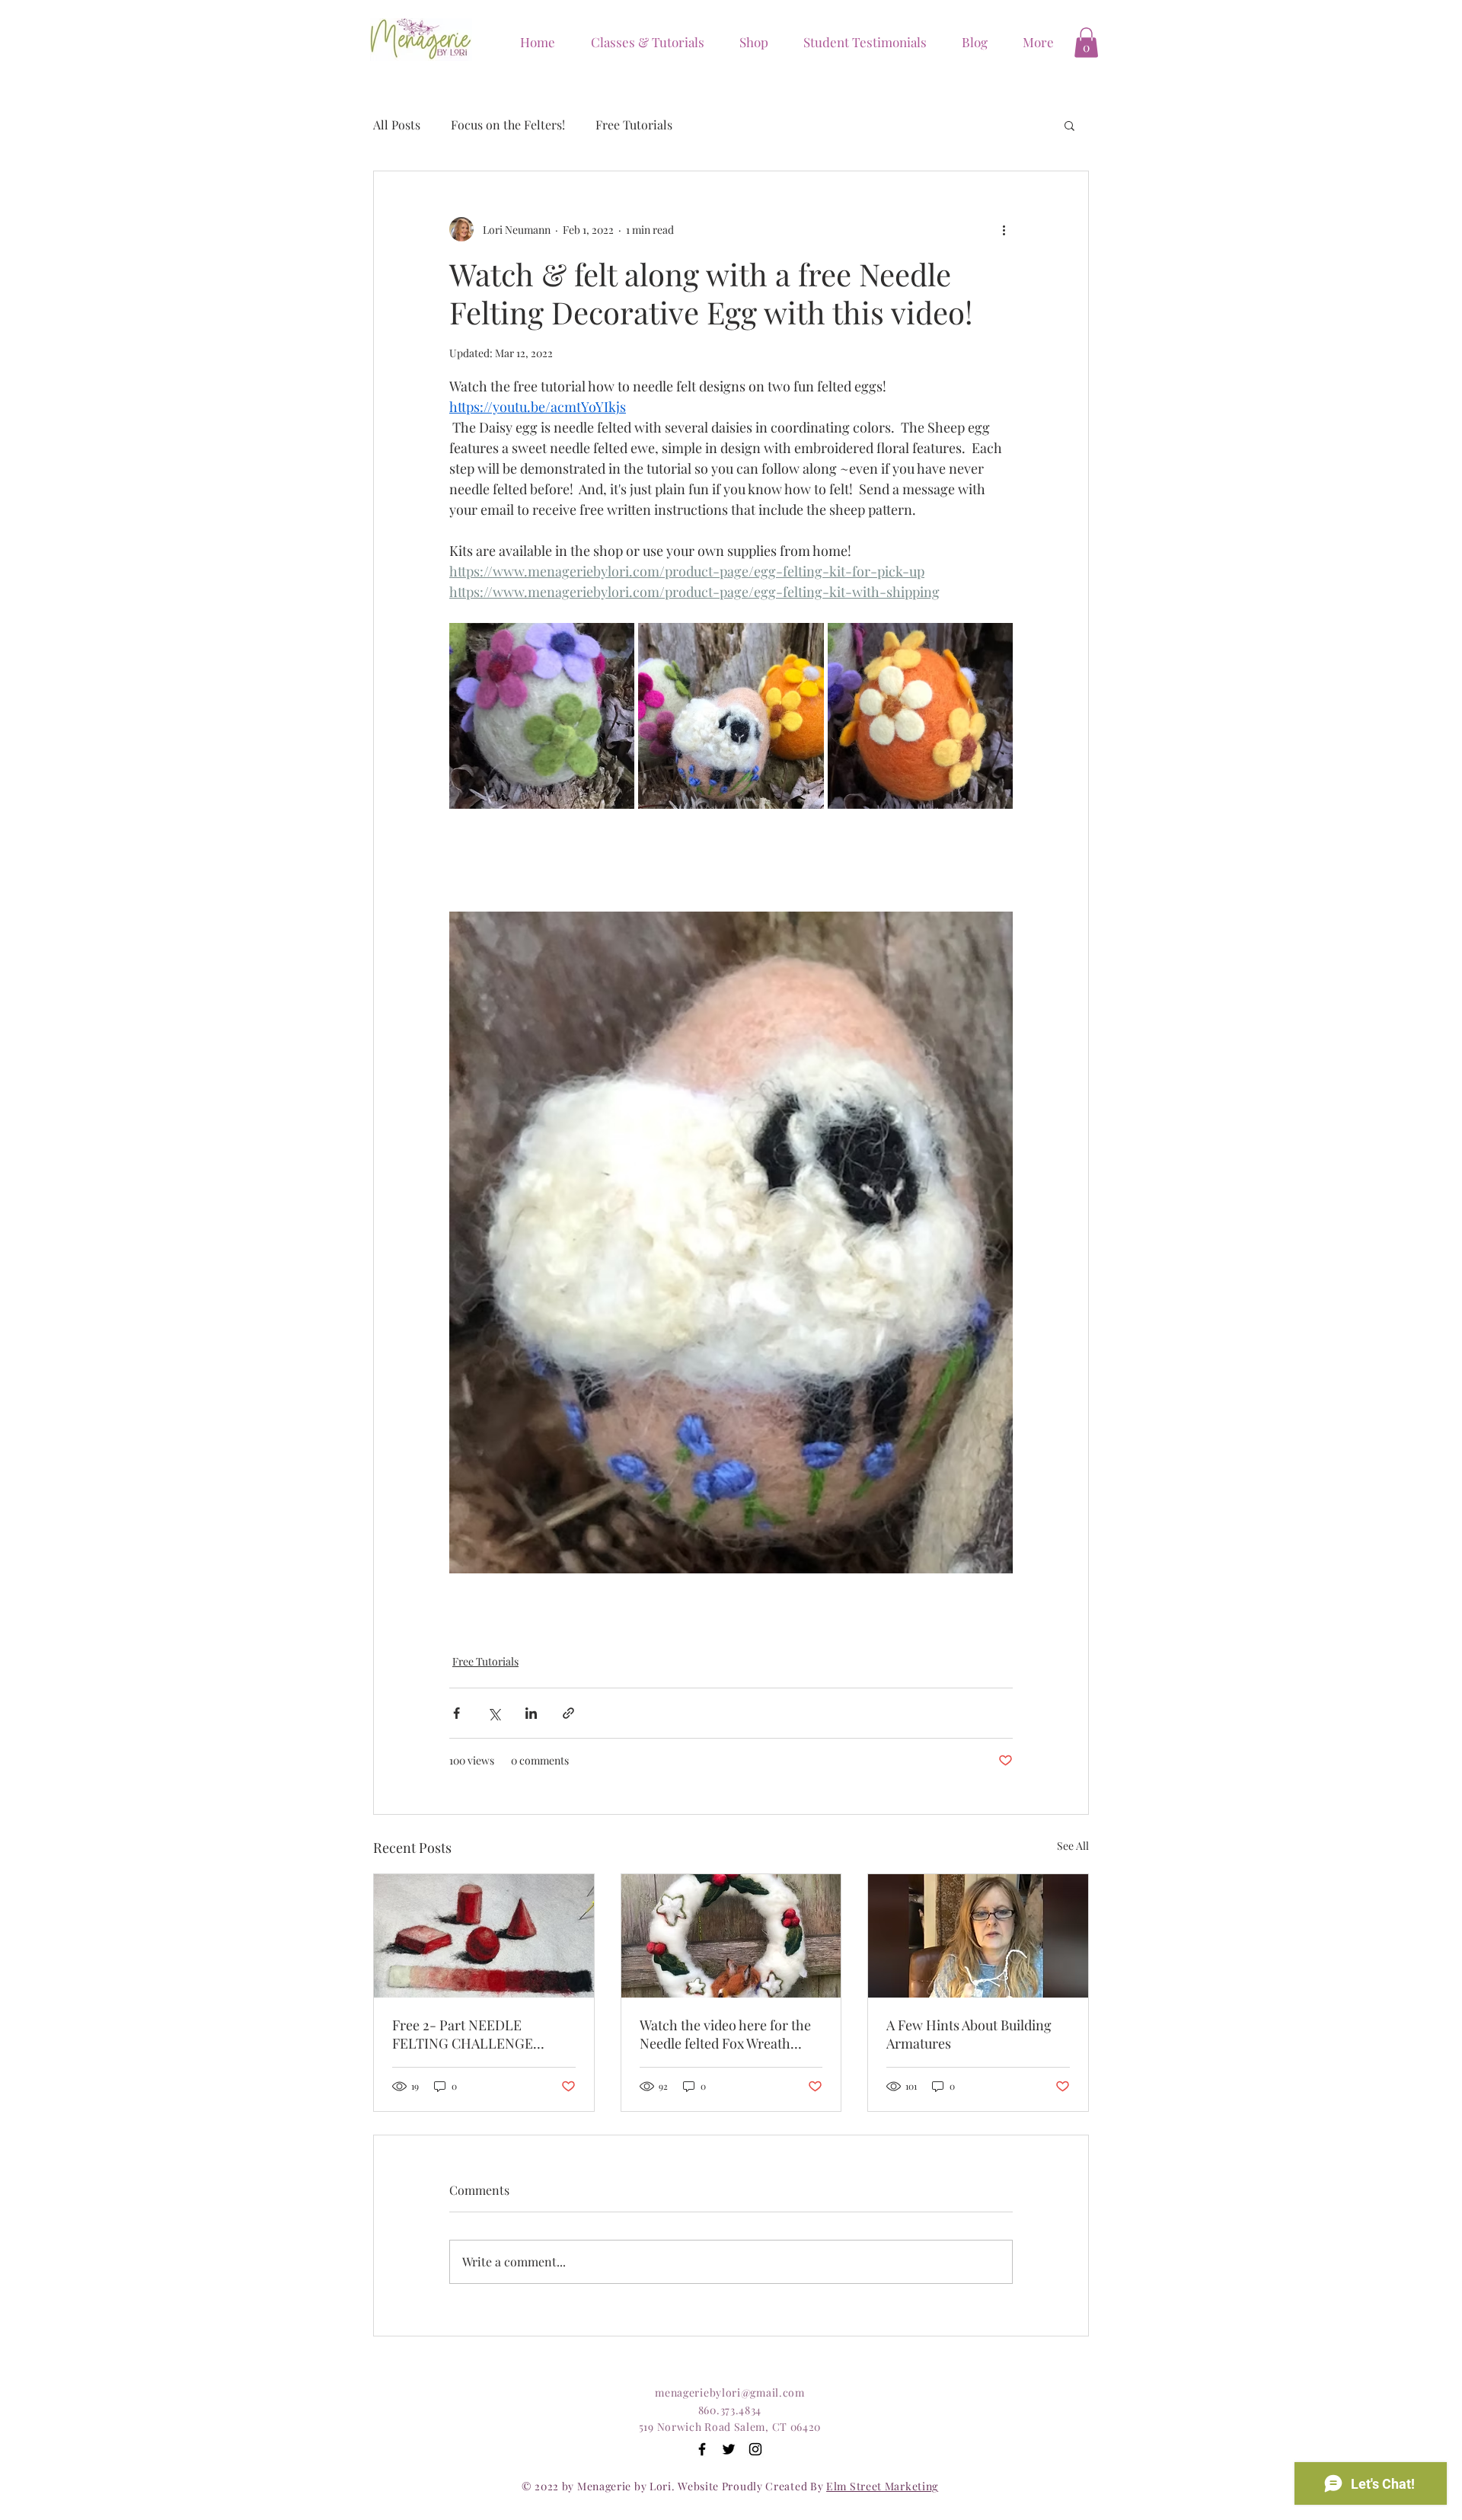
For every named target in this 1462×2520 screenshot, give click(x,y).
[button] (748, 42)
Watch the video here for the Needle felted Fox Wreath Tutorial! (725, 2034)
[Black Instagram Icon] (755, 2449)
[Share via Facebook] (456, 1713)
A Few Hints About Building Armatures (969, 2034)
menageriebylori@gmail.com (730, 2392)
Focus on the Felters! (508, 125)
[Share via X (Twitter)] (494, 1713)
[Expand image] (542, 715)
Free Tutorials (634, 125)
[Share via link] (568, 1713)
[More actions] (1004, 229)
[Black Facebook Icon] (702, 2449)
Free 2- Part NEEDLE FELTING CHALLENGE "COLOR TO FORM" (463, 2034)
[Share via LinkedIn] (531, 1713)
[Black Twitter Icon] (729, 2449)
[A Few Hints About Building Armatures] (978, 1936)
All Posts (397, 125)
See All (1073, 1846)
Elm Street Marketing (882, 2486)
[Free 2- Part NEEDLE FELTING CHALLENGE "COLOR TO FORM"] (484, 1936)
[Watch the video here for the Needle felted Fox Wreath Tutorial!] (731, 1936)
